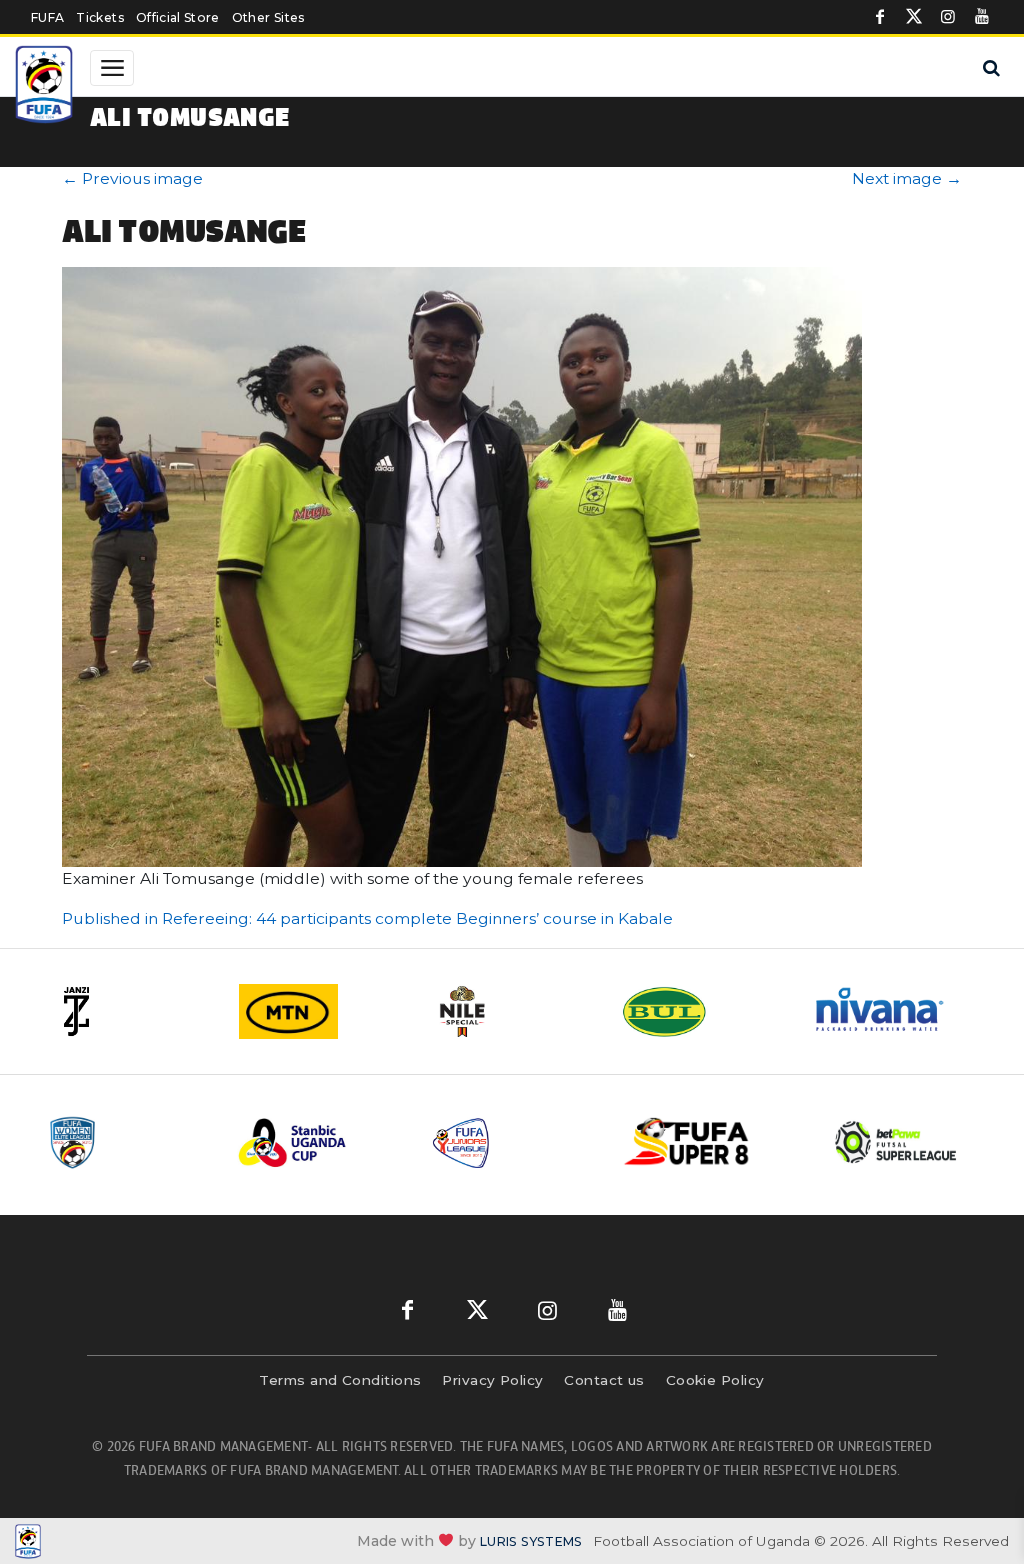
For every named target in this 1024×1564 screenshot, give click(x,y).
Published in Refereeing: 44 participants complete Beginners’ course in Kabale (367, 918)
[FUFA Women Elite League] (126, 1142)
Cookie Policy (715, 1380)
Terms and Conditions (340, 1380)
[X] (914, 17)
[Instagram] (948, 17)
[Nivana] (892, 1011)
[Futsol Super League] (898, 1142)
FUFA (47, 17)
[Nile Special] (512, 1011)
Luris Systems (531, 1541)
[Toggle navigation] (112, 68)
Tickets (99, 17)
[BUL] (702, 1011)
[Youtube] (982, 17)
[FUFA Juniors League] (512, 1142)
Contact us (604, 1380)
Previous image (132, 178)
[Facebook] (880, 17)
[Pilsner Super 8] (705, 1142)
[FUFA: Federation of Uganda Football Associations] (44, 87)
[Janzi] (132, 1011)
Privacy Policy (492, 1380)
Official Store (178, 17)
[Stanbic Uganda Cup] (319, 1142)
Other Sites (268, 17)
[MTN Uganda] (322, 1011)
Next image (907, 178)
